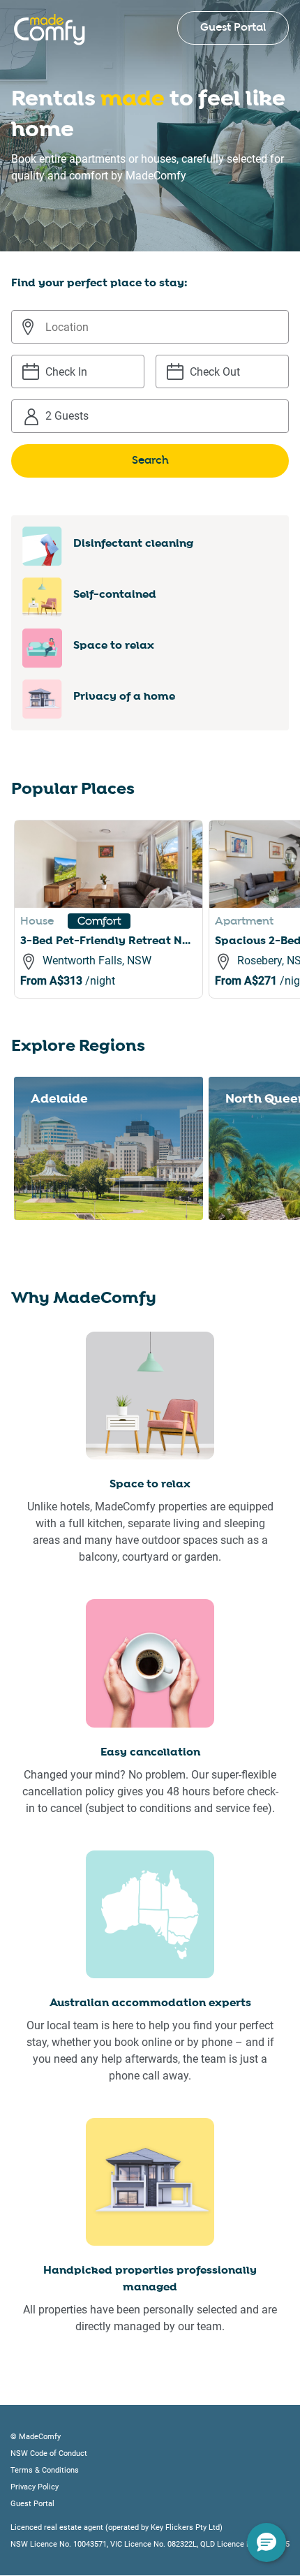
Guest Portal (233, 28)
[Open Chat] (267, 2542)
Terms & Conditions (45, 2470)
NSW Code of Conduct (49, 2453)
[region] (157, 926)
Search (150, 461)
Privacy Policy (35, 2487)
